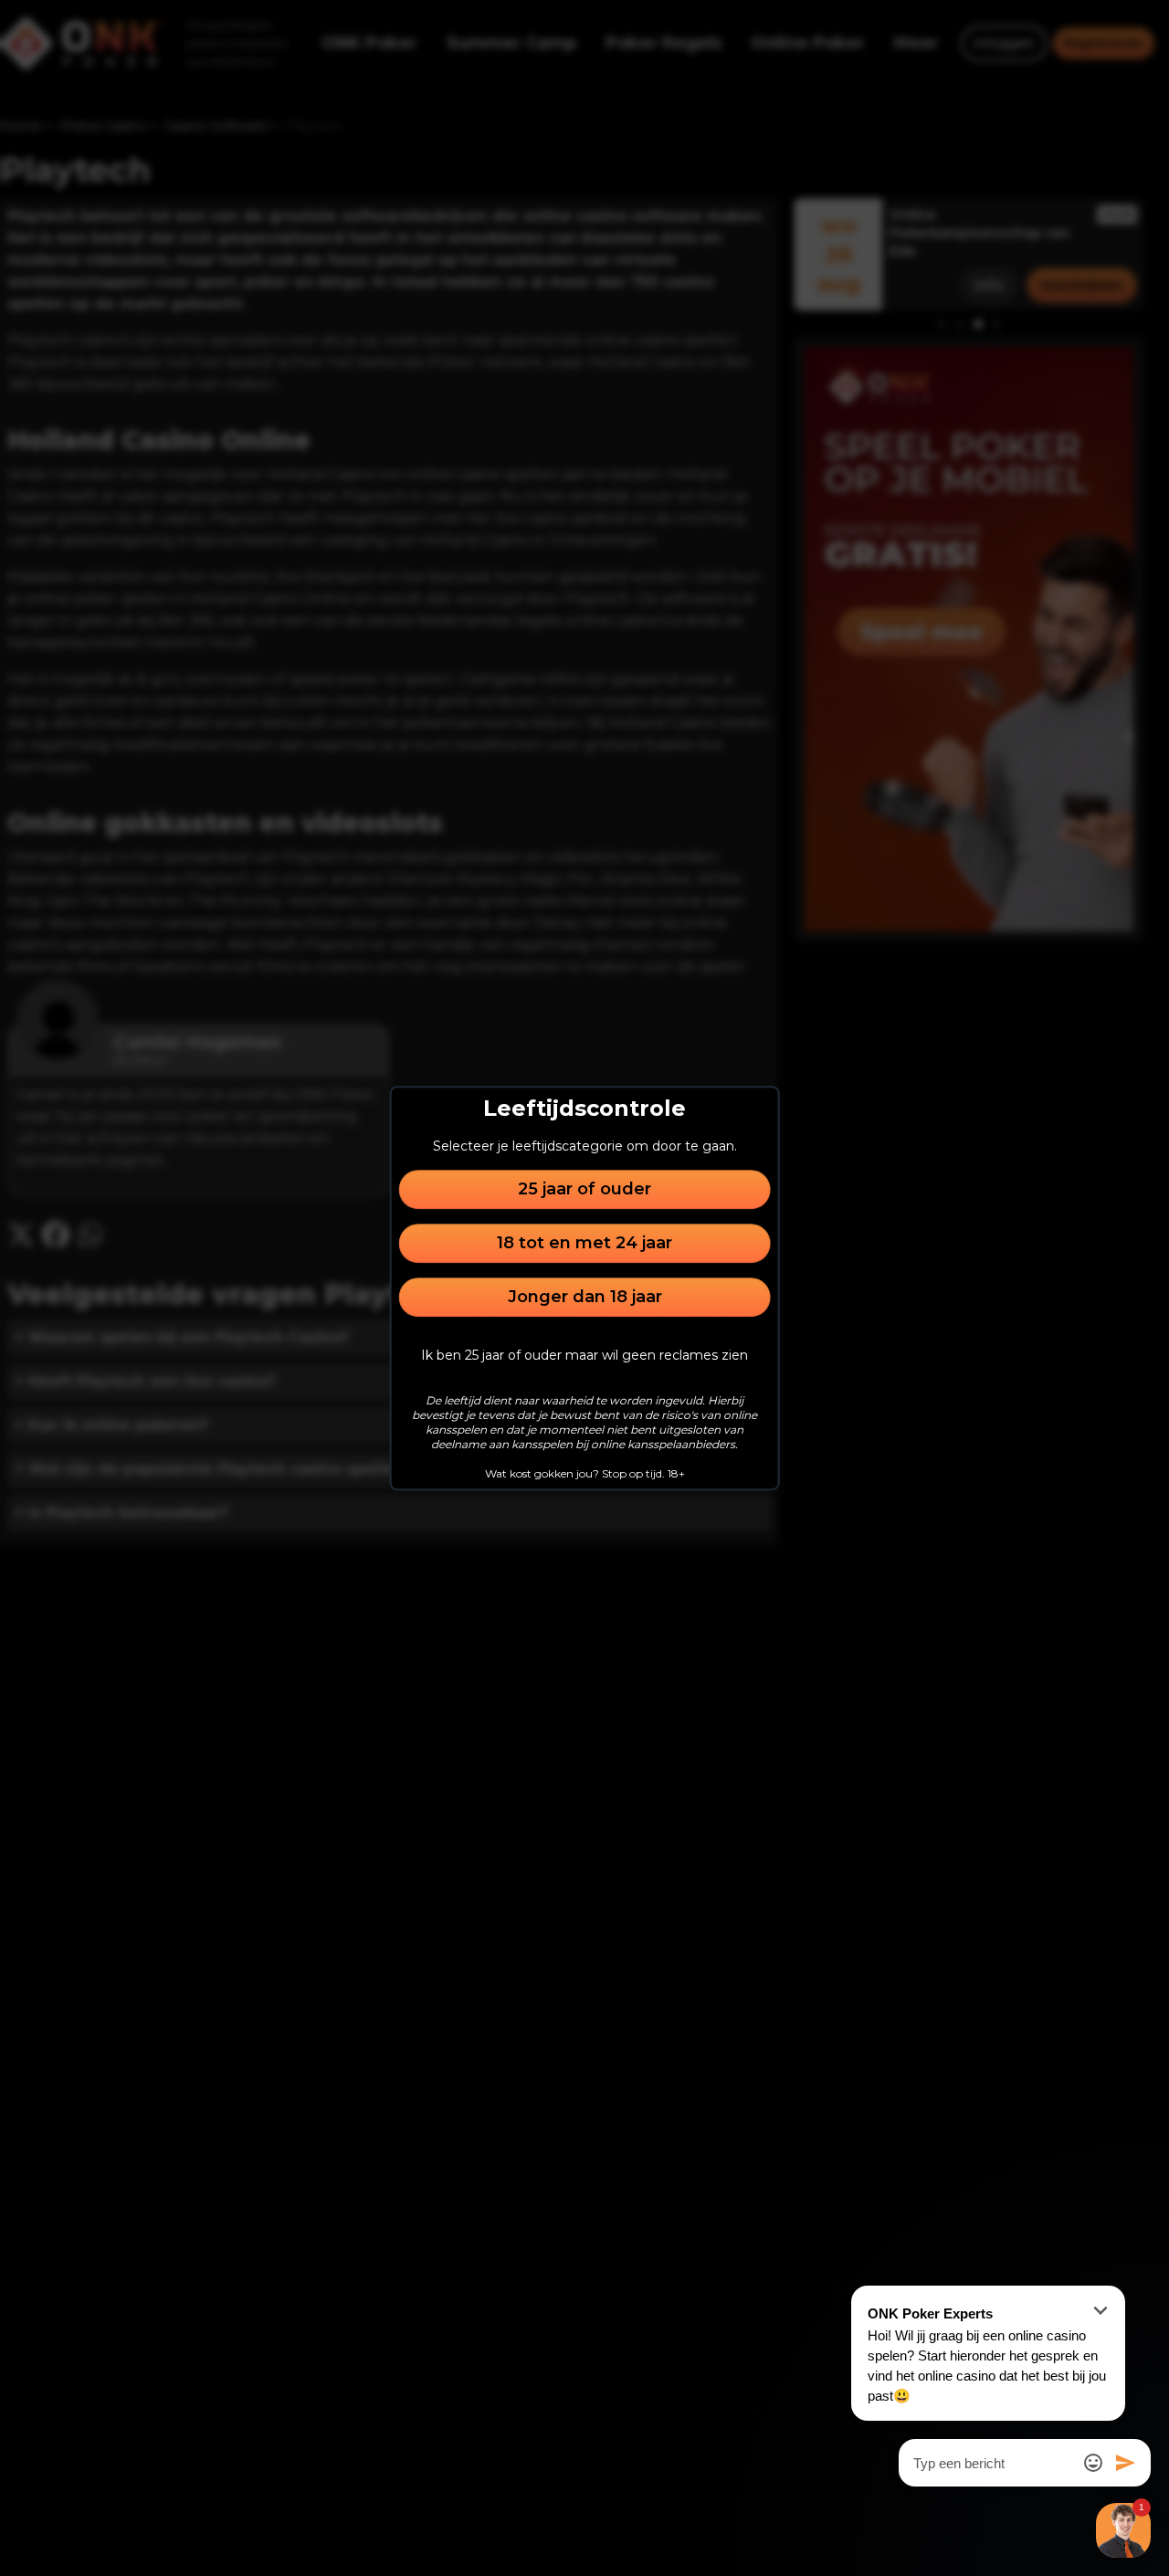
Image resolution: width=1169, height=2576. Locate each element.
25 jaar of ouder (584, 1189)
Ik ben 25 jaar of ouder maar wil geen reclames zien (584, 1355)
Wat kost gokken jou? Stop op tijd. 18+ (585, 1473)
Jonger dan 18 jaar (585, 1297)
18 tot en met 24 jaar (584, 1243)
